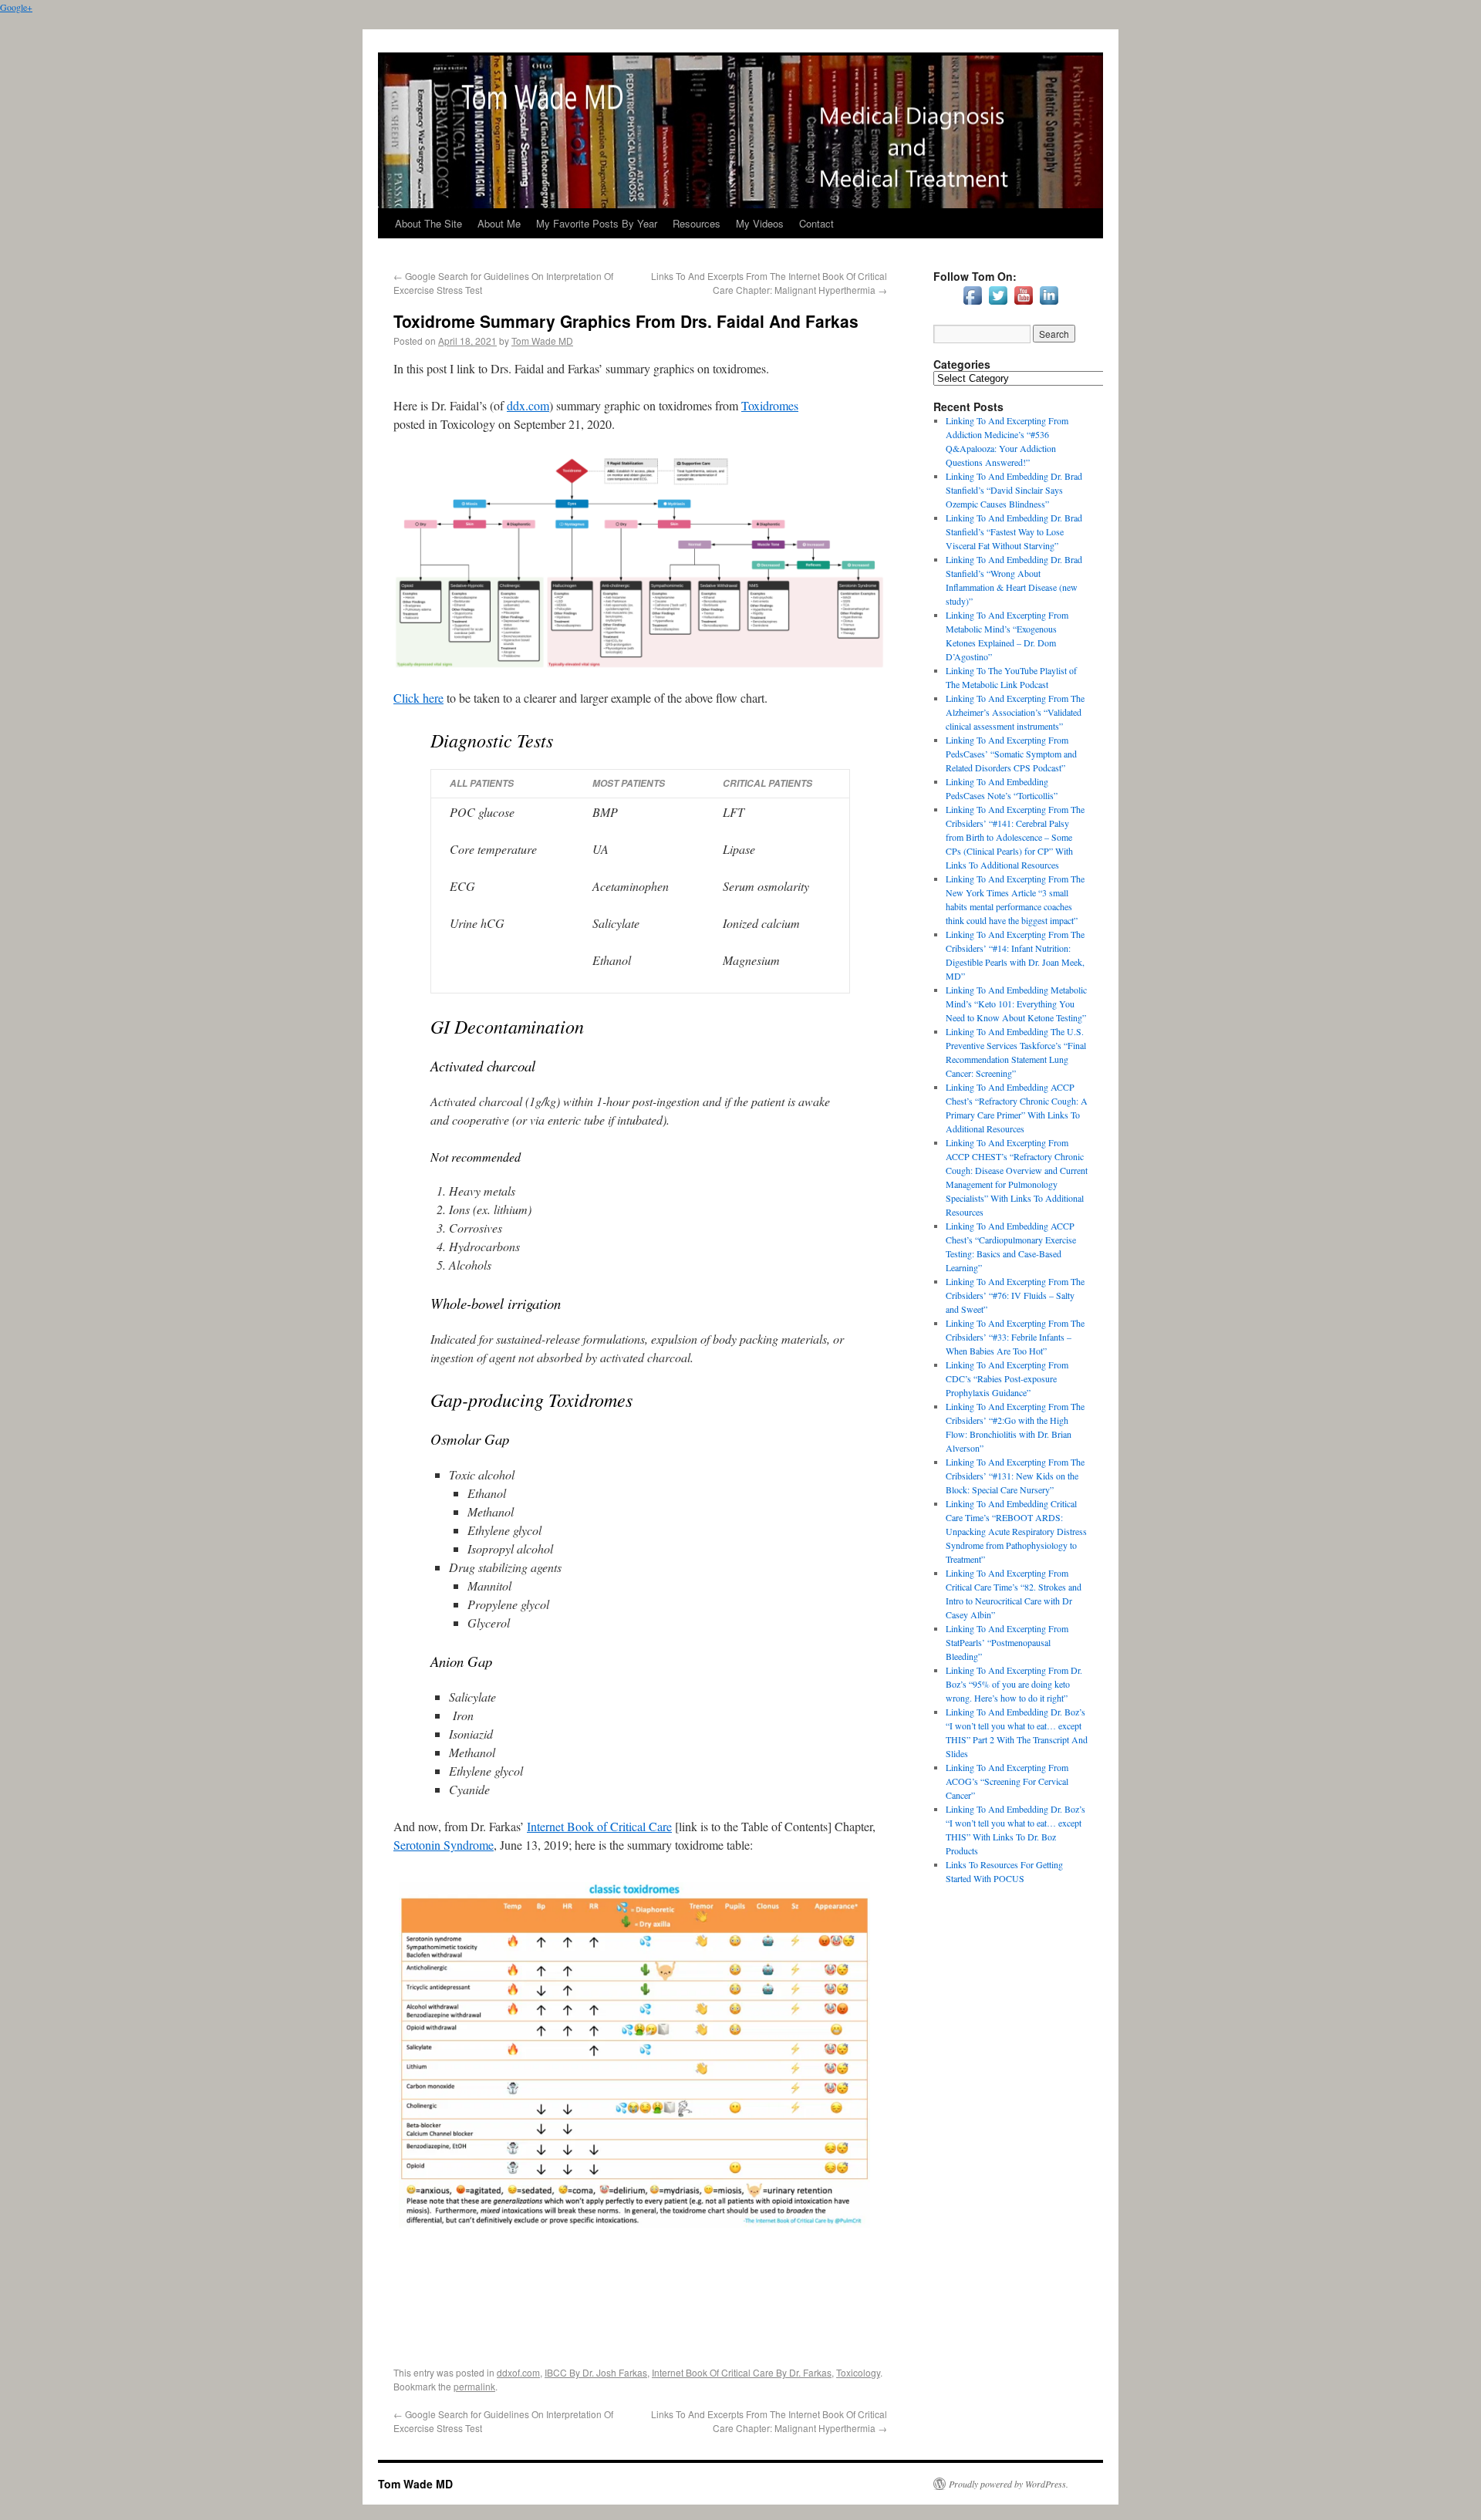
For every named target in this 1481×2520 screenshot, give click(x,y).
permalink (474, 2386)
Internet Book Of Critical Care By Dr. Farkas (742, 2372)
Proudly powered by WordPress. (1009, 2484)
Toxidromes (770, 405)
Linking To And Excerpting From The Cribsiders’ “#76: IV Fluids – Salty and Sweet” (1015, 1295)
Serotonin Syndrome (444, 1845)
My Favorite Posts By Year (597, 223)
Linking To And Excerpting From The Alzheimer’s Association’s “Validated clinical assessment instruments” (1015, 712)
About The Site (428, 223)
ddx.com (528, 405)
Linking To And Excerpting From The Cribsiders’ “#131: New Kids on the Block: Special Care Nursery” (1015, 1476)
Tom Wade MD (542, 341)
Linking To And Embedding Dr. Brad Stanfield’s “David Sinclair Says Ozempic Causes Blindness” (1014, 490)
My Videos (760, 223)
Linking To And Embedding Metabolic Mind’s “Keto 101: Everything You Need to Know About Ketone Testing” (1016, 1004)
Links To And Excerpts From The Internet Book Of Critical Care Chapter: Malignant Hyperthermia (769, 283)
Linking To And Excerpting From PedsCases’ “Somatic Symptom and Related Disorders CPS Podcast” (1011, 754)
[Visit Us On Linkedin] (1049, 304)
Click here (418, 698)
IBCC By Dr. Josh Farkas (596, 2372)
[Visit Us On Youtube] (1023, 304)
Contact (816, 223)
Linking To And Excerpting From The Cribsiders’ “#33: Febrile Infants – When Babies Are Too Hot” (1015, 1337)
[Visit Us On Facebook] (972, 304)
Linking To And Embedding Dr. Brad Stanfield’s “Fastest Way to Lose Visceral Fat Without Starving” (1014, 531)
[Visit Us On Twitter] (998, 304)
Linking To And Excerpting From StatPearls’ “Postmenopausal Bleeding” (1007, 1642)
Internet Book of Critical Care (599, 1826)
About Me (499, 223)
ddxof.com (518, 2372)
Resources (697, 223)
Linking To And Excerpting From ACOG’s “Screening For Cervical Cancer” (1007, 1781)
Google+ (16, 7)
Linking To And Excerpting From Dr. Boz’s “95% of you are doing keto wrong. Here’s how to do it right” (1014, 1684)
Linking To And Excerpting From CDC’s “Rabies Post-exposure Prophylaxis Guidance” (1007, 1378)
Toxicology (858, 2372)
